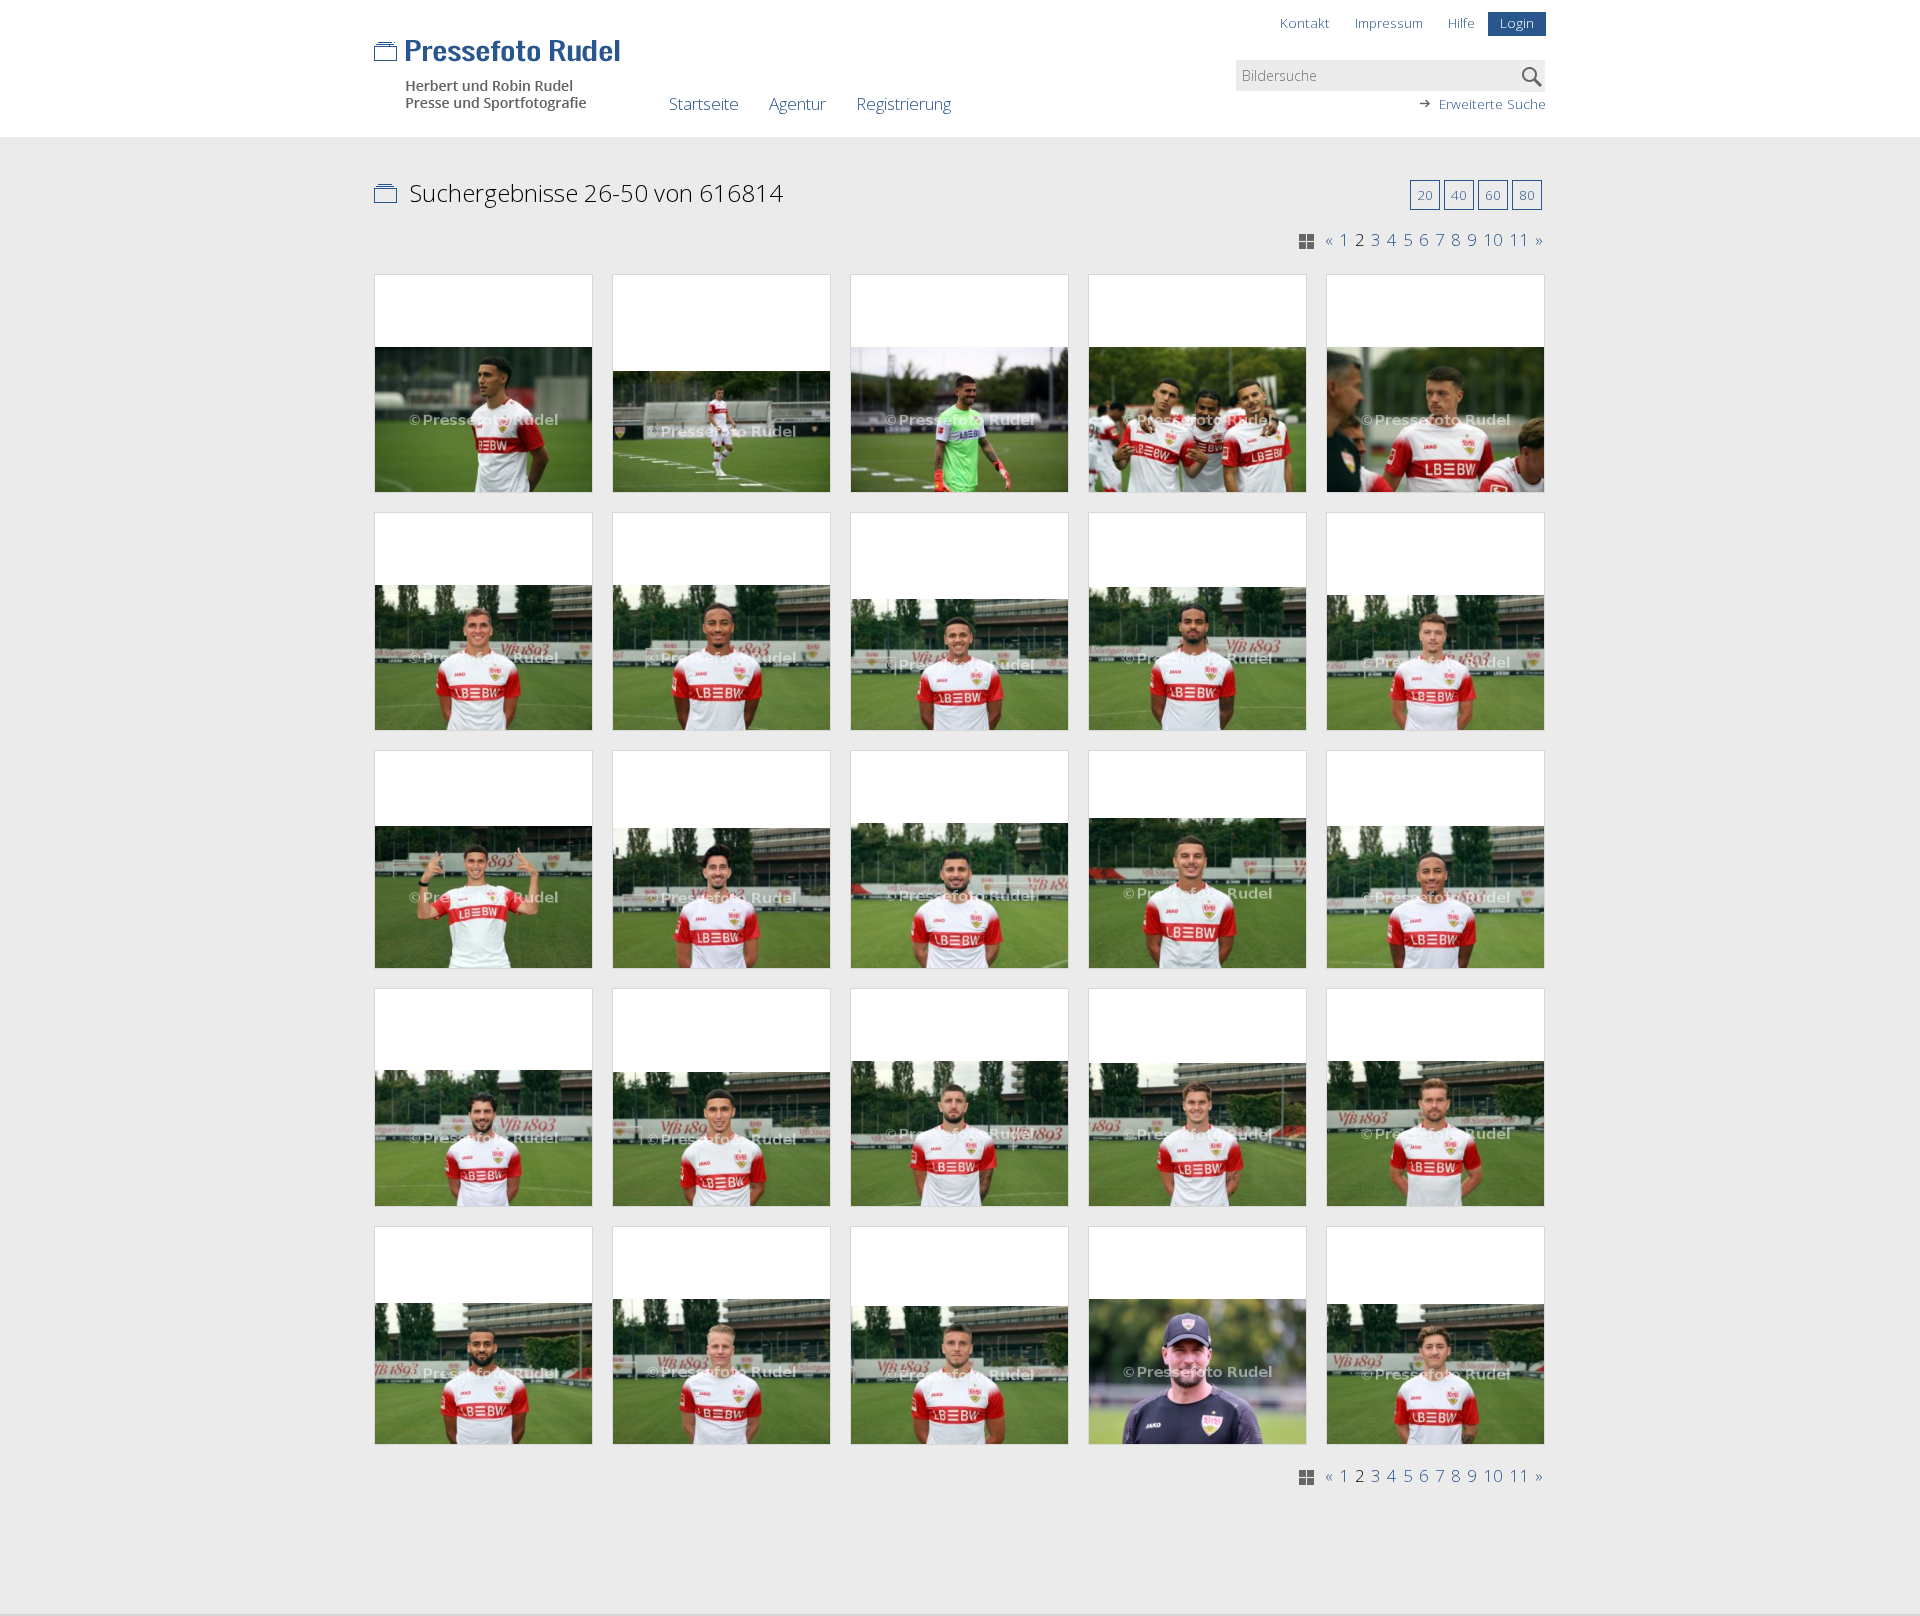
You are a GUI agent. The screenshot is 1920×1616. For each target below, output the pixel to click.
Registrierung (903, 103)
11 (1519, 240)
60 (1493, 194)
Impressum (1389, 22)
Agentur (797, 103)
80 (1527, 194)
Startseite (704, 103)
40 (1459, 194)
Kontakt (1305, 22)
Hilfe (1461, 22)
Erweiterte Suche (1492, 104)
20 (1425, 194)
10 (1493, 240)
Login (1517, 22)
